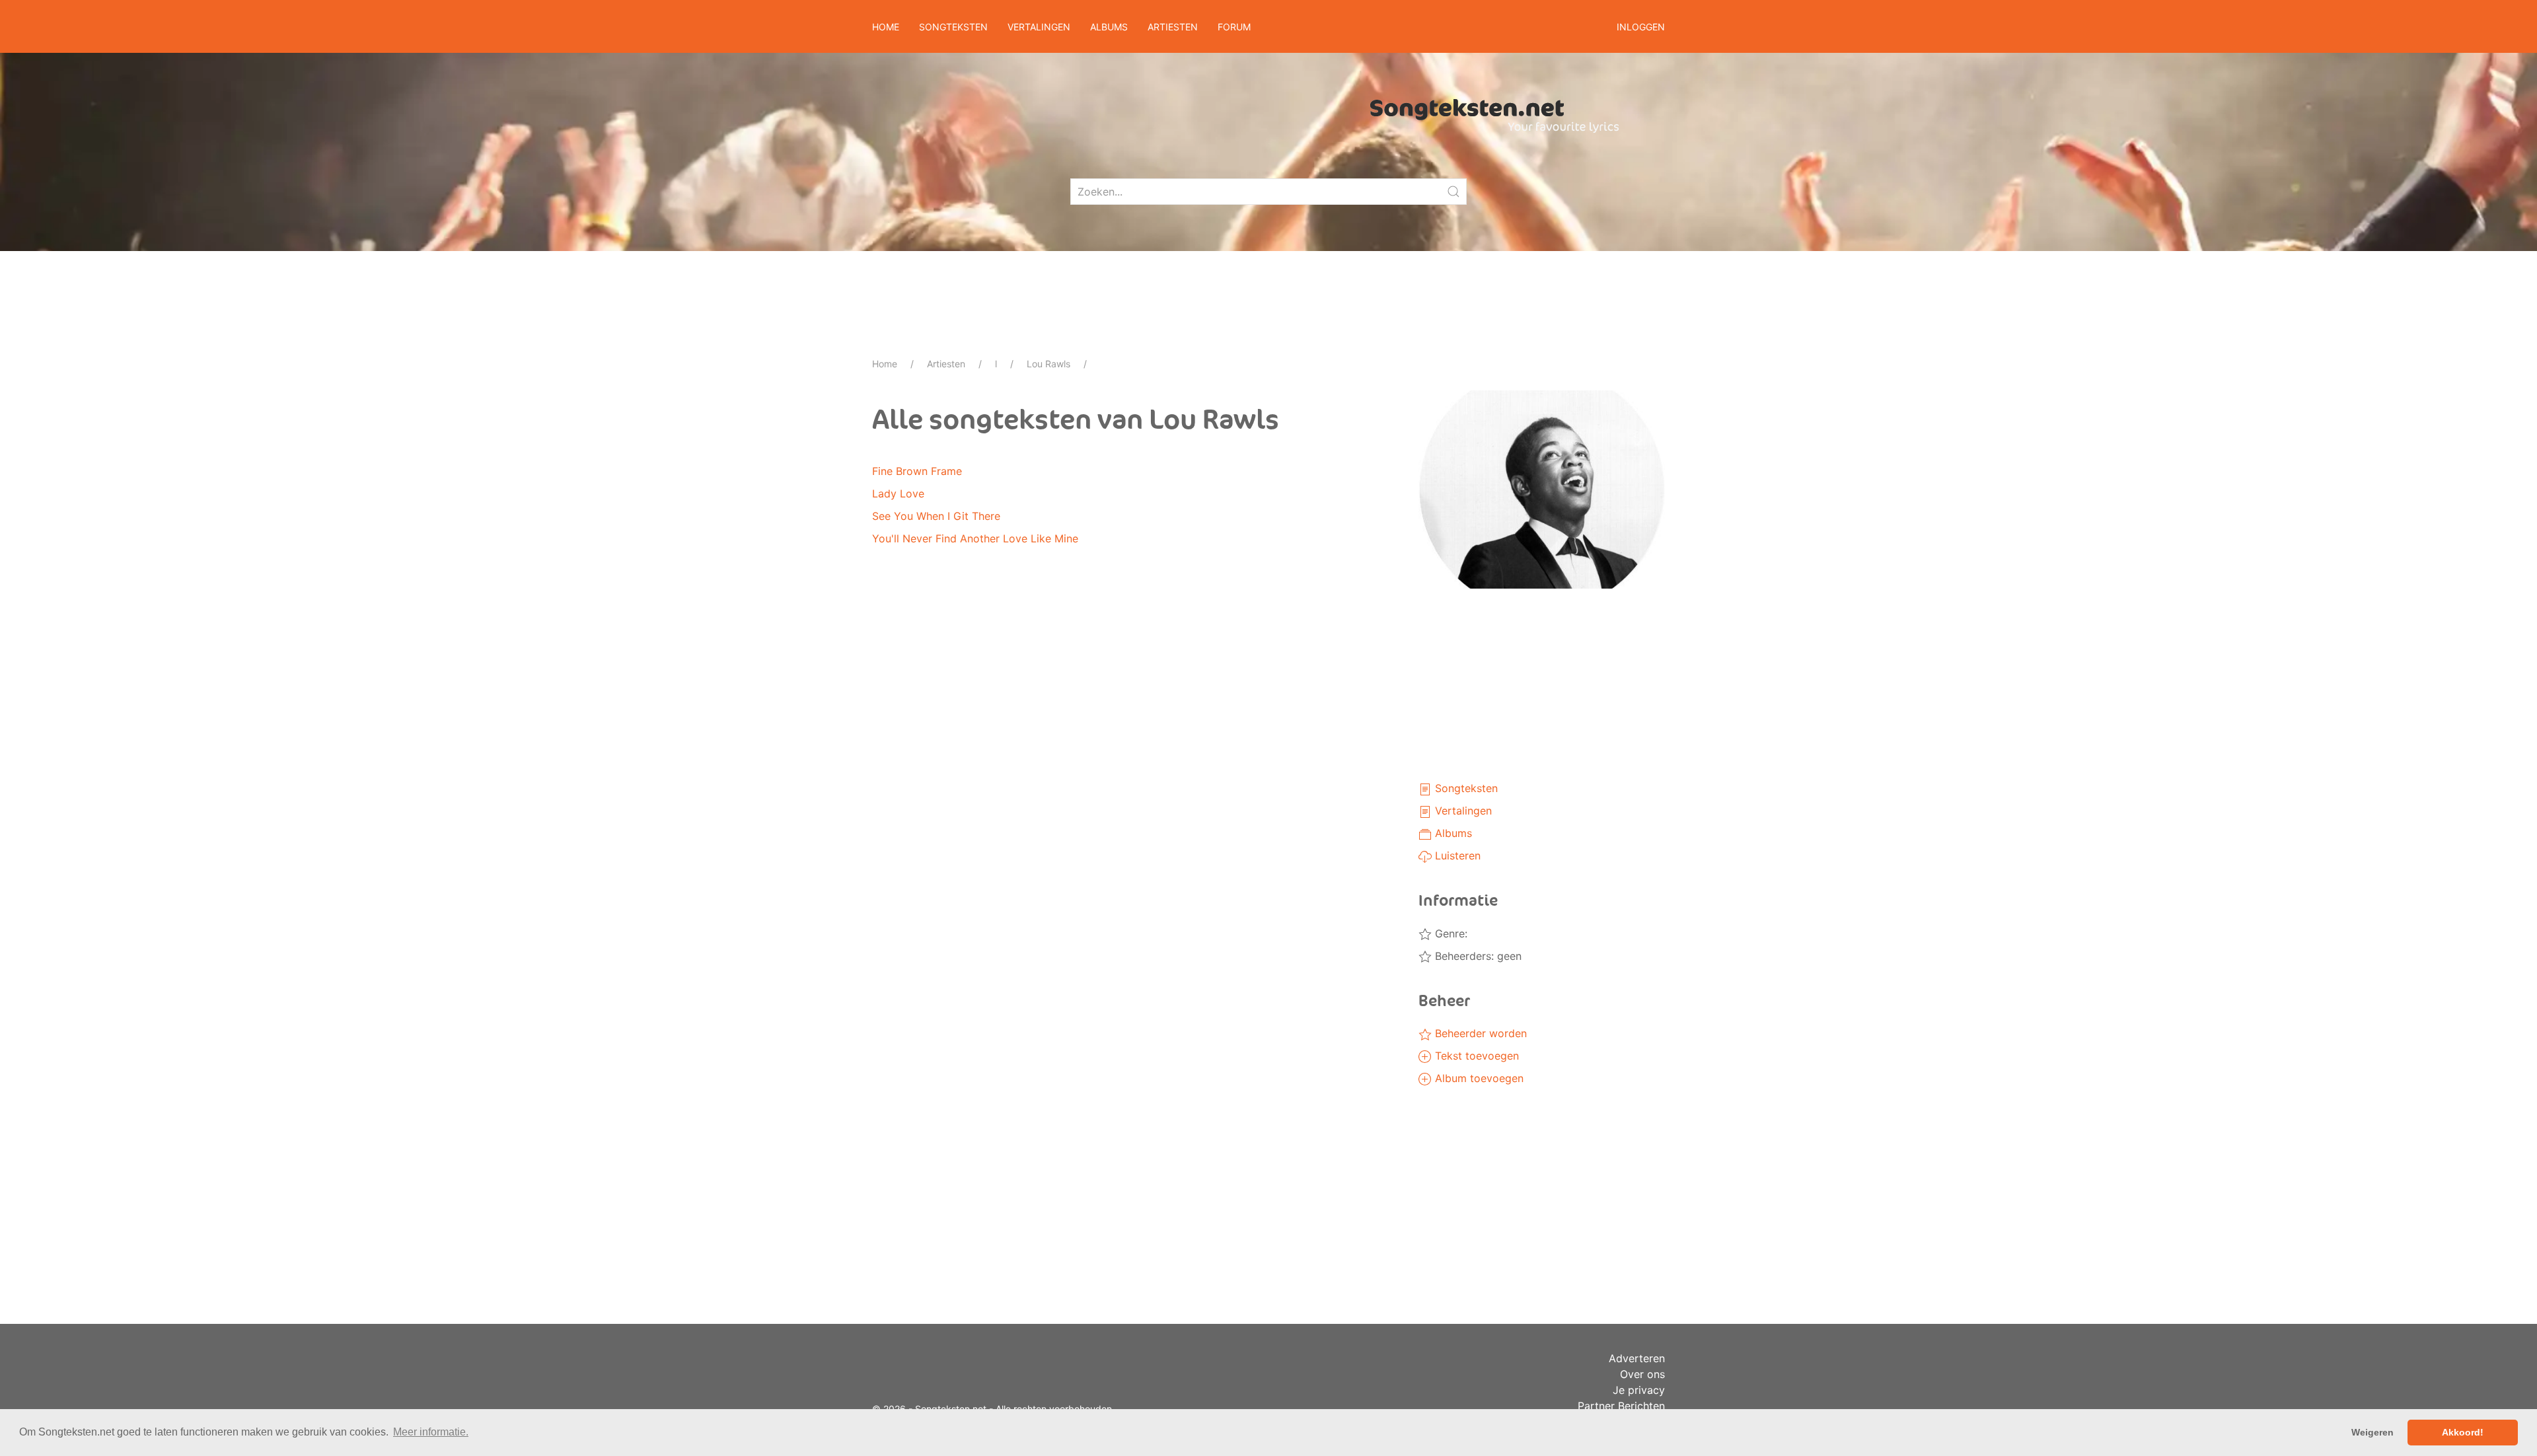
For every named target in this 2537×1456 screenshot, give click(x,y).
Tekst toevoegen (1475, 1056)
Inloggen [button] (1641, 27)
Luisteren (1456, 855)
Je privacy (1639, 1390)
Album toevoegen (1478, 1078)
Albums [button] (1109, 27)
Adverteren (1637, 1358)
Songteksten (1465, 788)
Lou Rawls (1048, 364)
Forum (1234, 27)
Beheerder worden (1479, 1033)
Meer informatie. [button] (431, 1432)
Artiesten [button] (1173, 27)
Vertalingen (1462, 811)
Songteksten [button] (953, 27)
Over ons (1642, 1374)
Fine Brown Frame (917, 471)
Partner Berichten (1621, 1406)
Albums (1452, 833)
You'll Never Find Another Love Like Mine (975, 538)
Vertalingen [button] (1039, 27)
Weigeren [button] (2372, 1432)
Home (886, 27)
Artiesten (946, 364)
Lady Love (898, 493)
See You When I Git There (936, 516)
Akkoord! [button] (2463, 1432)
